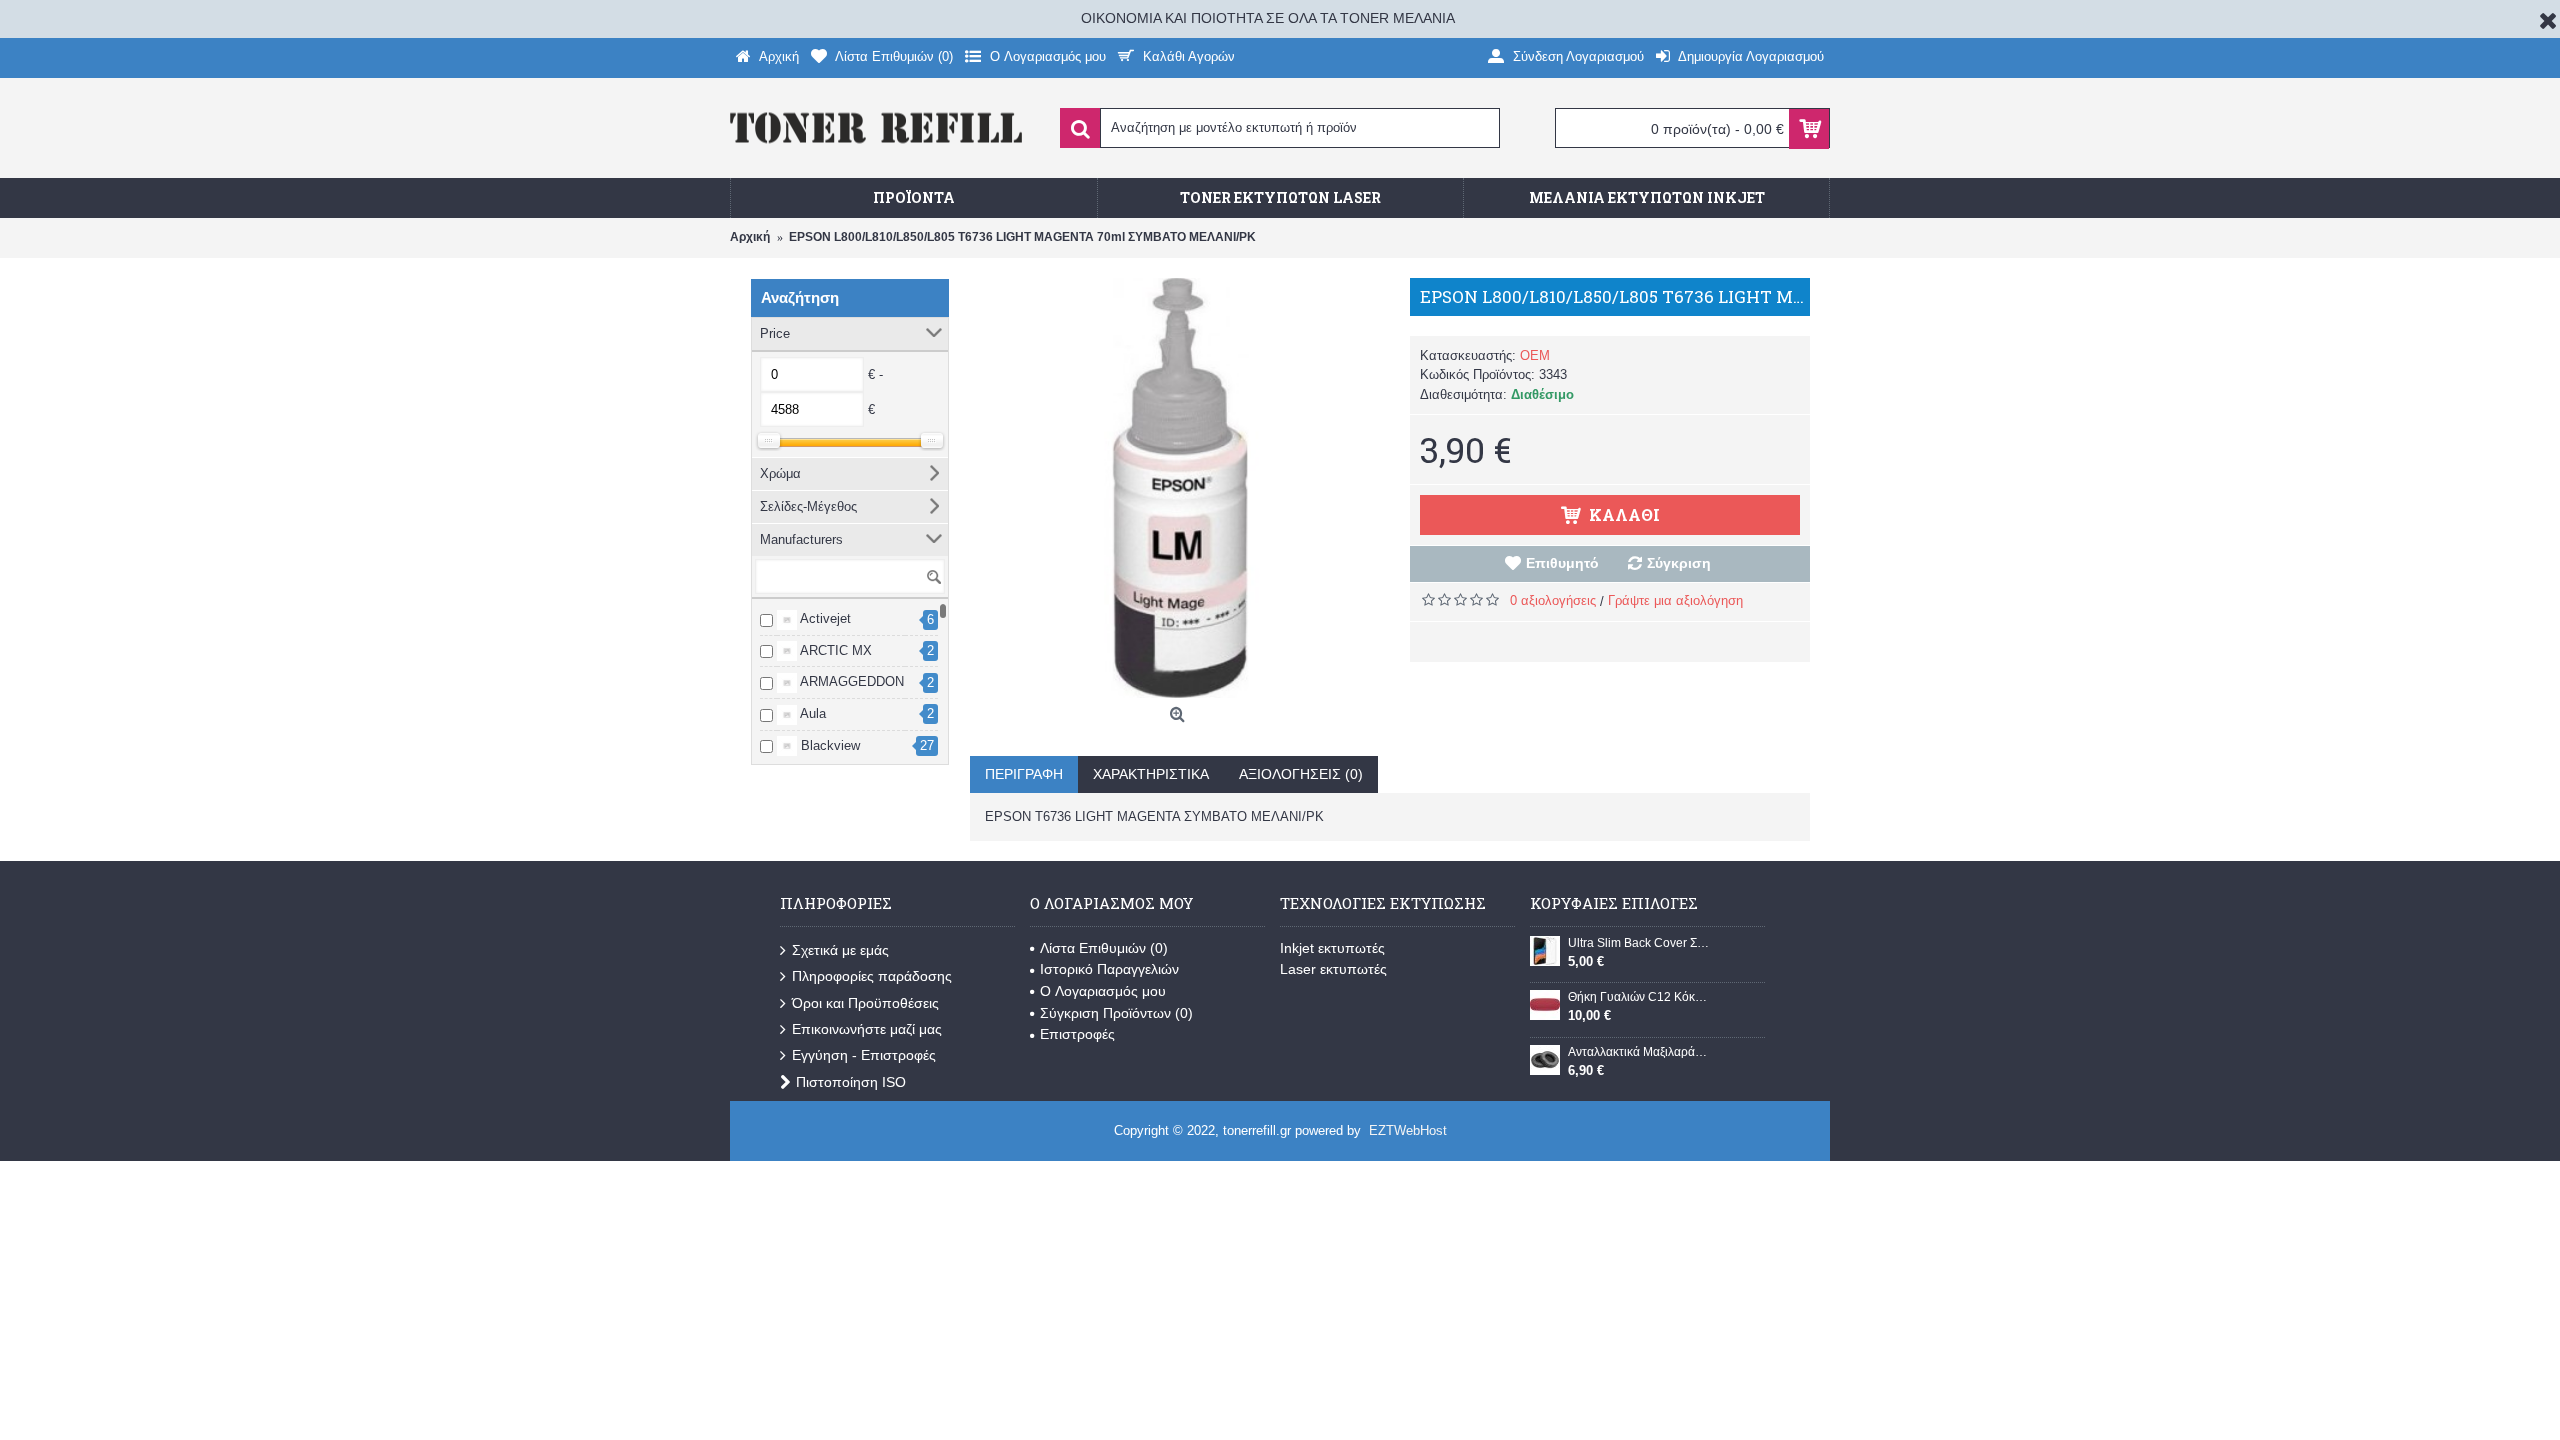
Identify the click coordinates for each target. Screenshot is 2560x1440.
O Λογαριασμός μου (1103, 991)
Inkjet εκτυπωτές (1332, 948)
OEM (1535, 355)
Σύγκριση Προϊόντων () (1116, 1013)
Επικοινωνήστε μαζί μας (867, 1029)
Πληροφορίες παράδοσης (872, 976)
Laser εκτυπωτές (1333, 969)
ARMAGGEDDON (850, 681)
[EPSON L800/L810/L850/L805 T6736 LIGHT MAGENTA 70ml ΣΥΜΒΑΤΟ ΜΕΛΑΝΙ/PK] (1180, 488)
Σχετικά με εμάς (840, 950)
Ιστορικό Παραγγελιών (1109, 969)
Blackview (828, 745)
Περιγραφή (1024, 774)
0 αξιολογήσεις (1553, 600)
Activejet (824, 618)
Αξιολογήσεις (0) (1301, 774)
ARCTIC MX (834, 650)
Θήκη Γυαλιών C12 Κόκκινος (1639, 997)
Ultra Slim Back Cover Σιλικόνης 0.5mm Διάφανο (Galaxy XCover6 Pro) (1639, 943)
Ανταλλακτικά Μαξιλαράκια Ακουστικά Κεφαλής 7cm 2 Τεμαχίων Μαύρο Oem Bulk (1639, 1052)
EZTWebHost (1408, 1130)
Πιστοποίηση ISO (851, 1082)
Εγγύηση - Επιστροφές (864, 1055)
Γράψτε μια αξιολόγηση (1675, 600)
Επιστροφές (1077, 1034)
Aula (811, 713)
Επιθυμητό (1562, 563)
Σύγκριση (1679, 563)
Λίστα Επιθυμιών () (1104, 948)
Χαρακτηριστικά (1151, 774)
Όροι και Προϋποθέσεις (865, 1003)
